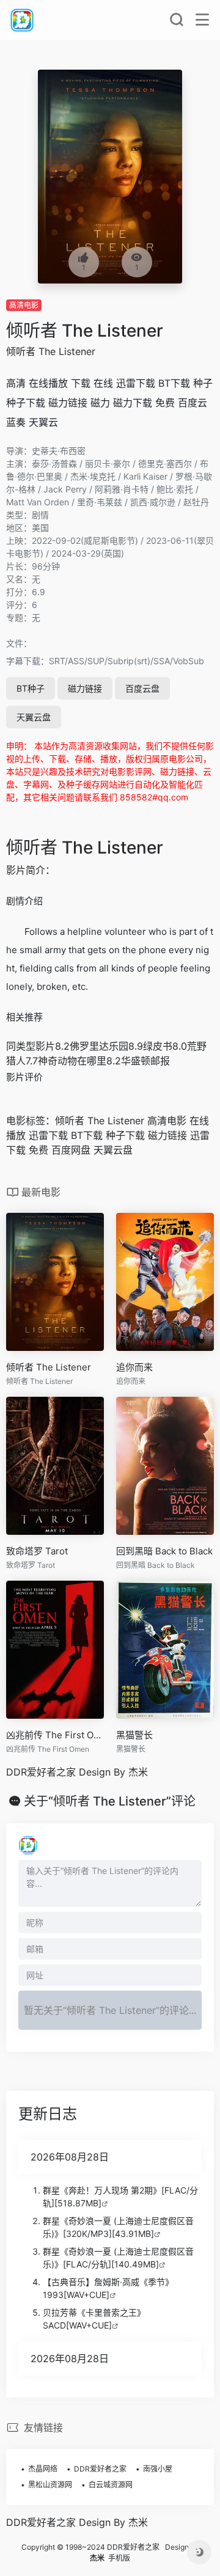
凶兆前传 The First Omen (55, 1735)
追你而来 (134, 1367)
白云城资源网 (111, 2485)
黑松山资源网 (50, 2485)
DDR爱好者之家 (100, 2469)
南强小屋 (158, 2469)
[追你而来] (165, 1282)
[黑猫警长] (165, 1650)
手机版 (119, 2558)
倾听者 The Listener (85, 331)
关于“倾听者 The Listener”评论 (110, 1801)
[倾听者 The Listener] (55, 1282)
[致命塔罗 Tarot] (55, 1466)
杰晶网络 (43, 2469)
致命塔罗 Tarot (37, 1551)
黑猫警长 (134, 1735)
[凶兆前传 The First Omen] (55, 1650)
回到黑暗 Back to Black (164, 1551)
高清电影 (24, 305)
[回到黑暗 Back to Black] (165, 1466)
